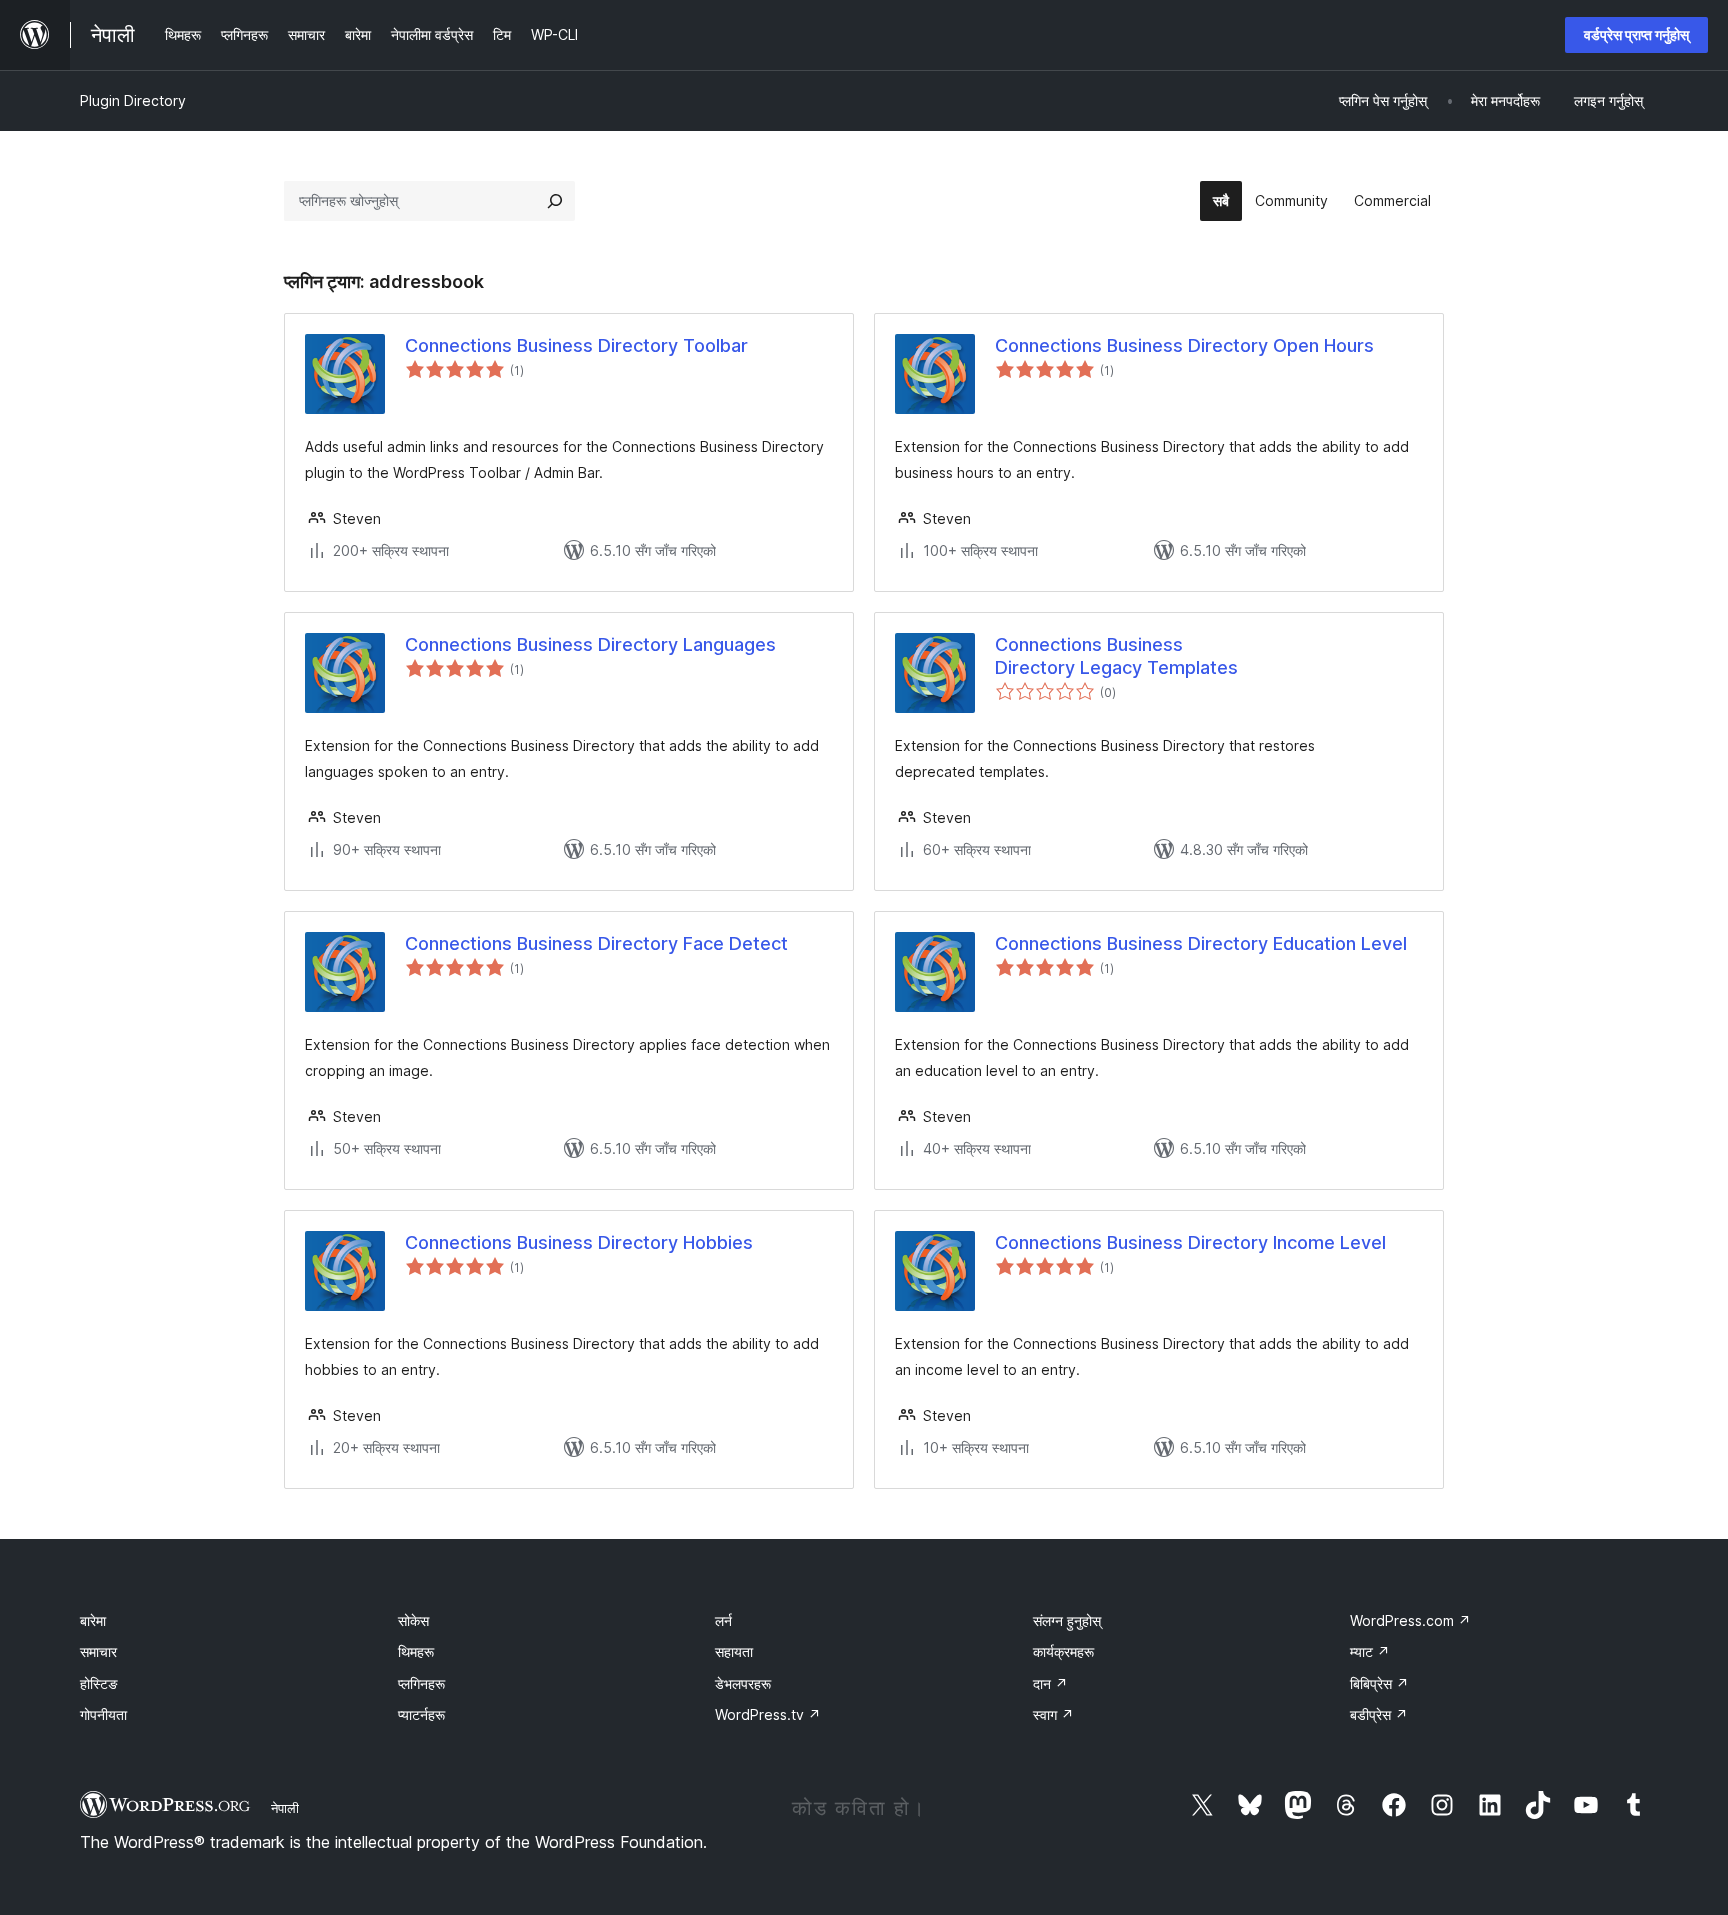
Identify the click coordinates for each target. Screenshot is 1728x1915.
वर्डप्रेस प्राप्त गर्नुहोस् (1636, 34)
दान (1050, 1683)
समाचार (98, 1651)
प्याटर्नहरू (421, 1714)
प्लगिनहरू (421, 1683)
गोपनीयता (103, 1714)
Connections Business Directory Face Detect (596, 943)
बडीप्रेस (1379, 1714)
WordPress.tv (768, 1714)
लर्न (723, 1620)
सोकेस (413, 1620)
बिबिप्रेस (1379, 1683)
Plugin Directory (133, 100)
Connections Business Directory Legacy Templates (1116, 656)
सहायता (734, 1651)
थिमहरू (416, 1651)
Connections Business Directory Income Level (1190, 1242)
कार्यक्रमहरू (1063, 1651)
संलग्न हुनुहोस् (1067, 1620)
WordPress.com (1410, 1620)
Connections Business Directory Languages (590, 644)
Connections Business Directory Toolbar (576, 345)
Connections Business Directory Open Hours (1184, 345)
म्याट (1370, 1651)
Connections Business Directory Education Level (1201, 943)
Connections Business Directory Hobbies (579, 1242)
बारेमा (93, 1620)
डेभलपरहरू (743, 1683)
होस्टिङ (99, 1683)
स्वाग (1053, 1714)
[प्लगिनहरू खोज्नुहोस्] (555, 201)
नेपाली (285, 1808)
